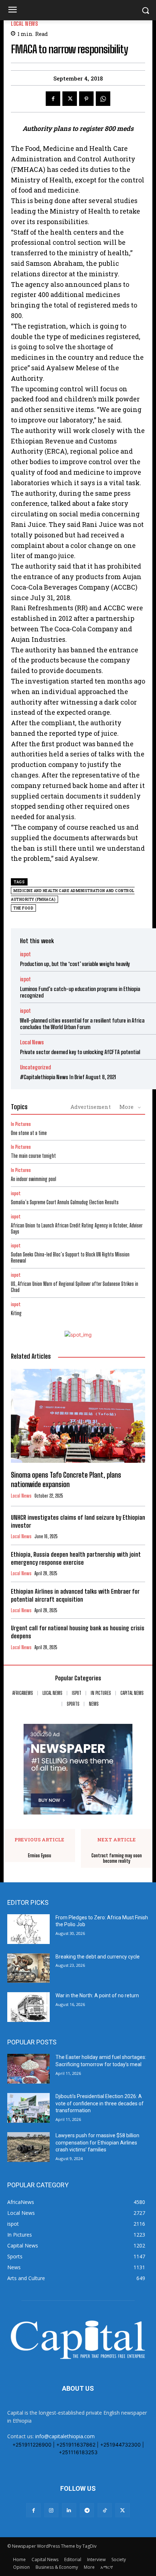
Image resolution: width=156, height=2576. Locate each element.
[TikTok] (105, 2510)
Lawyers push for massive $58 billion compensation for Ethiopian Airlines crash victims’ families (97, 2142)
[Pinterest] (86, 99)
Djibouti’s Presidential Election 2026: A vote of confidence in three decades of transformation (100, 2103)
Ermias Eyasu (40, 1856)
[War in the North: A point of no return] (28, 2007)
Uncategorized (35, 1067)
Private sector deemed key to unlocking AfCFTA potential (80, 1052)
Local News (24, 24)
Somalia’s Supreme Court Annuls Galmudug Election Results (65, 1202)
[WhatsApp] (103, 99)
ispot (25, 954)
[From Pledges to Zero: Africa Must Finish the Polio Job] (28, 1929)
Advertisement (91, 1107)
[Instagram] (51, 2510)
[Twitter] (70, 99)
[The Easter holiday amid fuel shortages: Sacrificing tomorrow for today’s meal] (28, 2069)
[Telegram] (87, 2510)
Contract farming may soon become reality (117, 1859)
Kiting (16, 1313)
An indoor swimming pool (34, 1179)
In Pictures (21, 1124)
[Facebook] (53, 99)
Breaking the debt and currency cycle (98, 1957)
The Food (23, 908)
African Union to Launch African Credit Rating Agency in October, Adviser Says (77, 1229)
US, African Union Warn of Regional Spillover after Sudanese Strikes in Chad (75, 1287)
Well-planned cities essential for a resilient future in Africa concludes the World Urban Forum (82, 1024)
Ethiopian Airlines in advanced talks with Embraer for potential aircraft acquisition (75, 1595)
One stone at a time (29, 1133)
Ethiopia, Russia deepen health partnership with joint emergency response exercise (76, 1558)
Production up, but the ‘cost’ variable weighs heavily (75, 964)
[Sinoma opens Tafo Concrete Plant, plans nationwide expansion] (78, 1416)
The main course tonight (33, 1156)
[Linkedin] (69, 2510)
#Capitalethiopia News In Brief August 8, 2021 (68, 1077)
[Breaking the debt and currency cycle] (28, 1968)
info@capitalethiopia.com (65, 2436)
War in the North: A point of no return (97, 1995)
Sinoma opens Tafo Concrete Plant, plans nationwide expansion (66, 1479)
